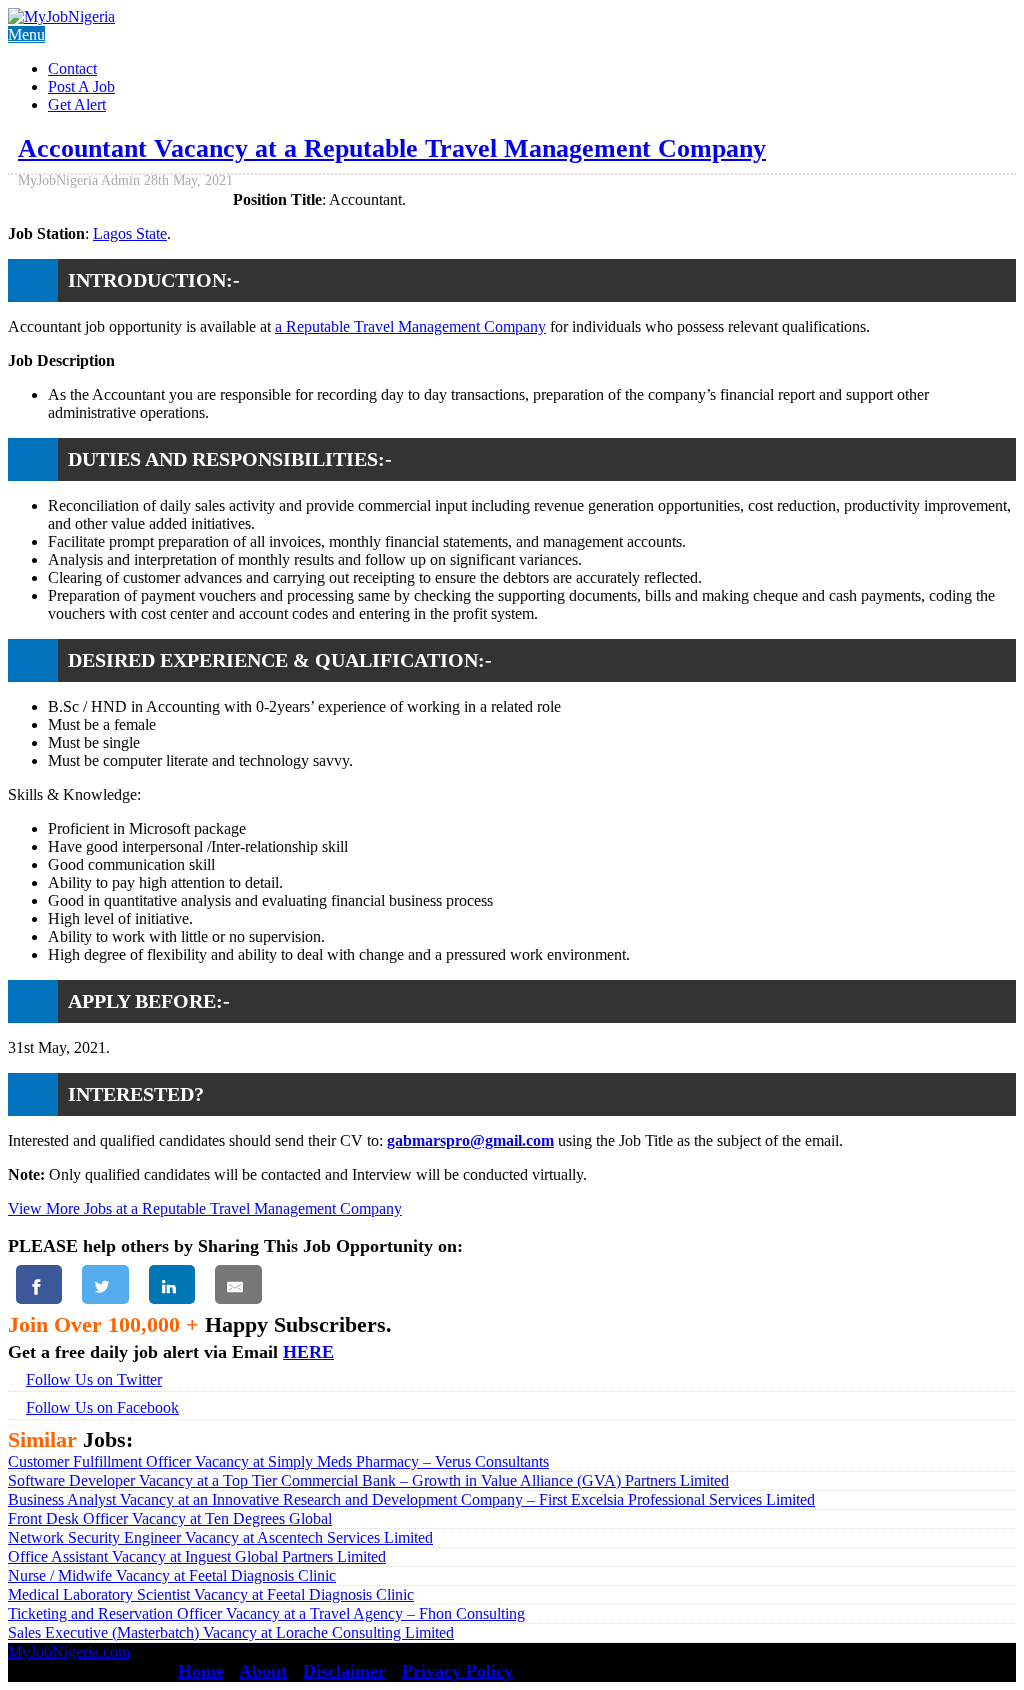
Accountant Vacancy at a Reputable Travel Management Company (392, 148)
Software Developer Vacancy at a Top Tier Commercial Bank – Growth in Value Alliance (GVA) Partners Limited (368, 1480)
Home (201, 1671)
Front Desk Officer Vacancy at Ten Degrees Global (170, 1518)
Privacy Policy (457, 1671)
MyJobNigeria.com (69, 1651)
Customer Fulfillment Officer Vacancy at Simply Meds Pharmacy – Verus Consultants (278, 1461)
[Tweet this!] (105, 1284)
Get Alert (77, 104)
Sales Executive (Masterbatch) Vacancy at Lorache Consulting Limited (231, 1632)
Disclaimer (344, 1671)
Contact (72, 68)
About (263, 1671)
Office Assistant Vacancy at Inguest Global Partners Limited (197, 1556)
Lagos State (130, 233)
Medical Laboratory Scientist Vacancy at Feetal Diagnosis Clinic (211, 1594)
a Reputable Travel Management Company (410, 326)
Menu (26, 34)
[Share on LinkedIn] (172, 1284)
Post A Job (81, 86)
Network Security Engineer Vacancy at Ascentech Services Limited (220, 1537)
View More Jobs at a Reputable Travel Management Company (205, 1208)
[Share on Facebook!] (39, 1284)
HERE (308, 1352)
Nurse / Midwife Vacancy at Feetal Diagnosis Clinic (172, 1575)
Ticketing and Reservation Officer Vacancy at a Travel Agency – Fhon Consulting (266, 1613)
